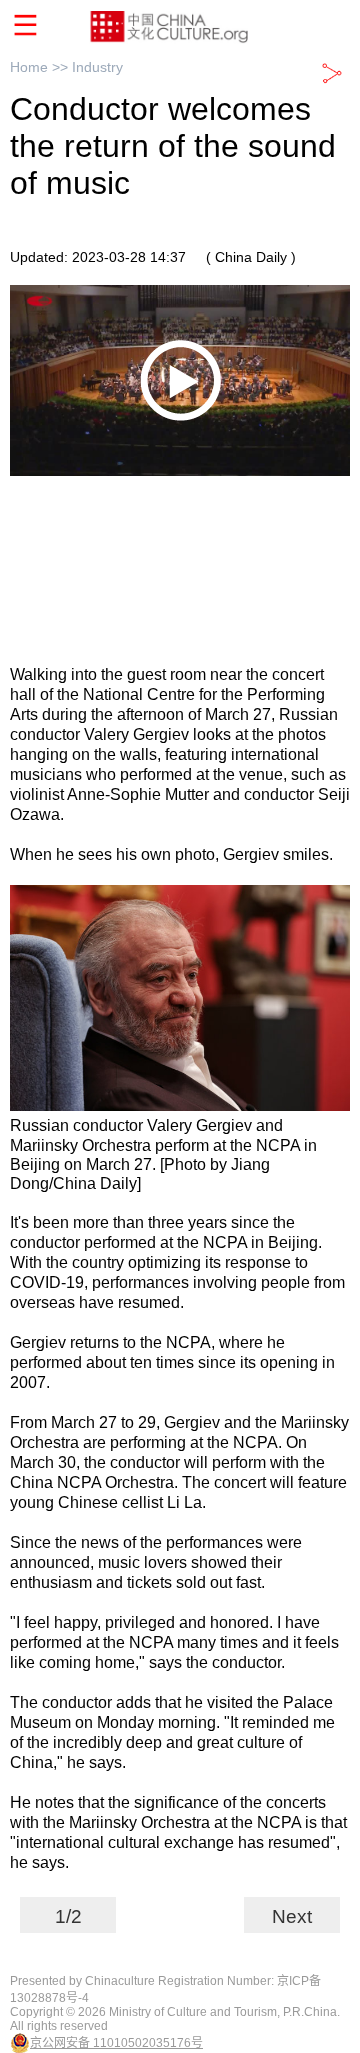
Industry (97, 67)
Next (292, 1916)
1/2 (68, 1916)
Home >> (41, 67)
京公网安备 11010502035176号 (116, 2043)
